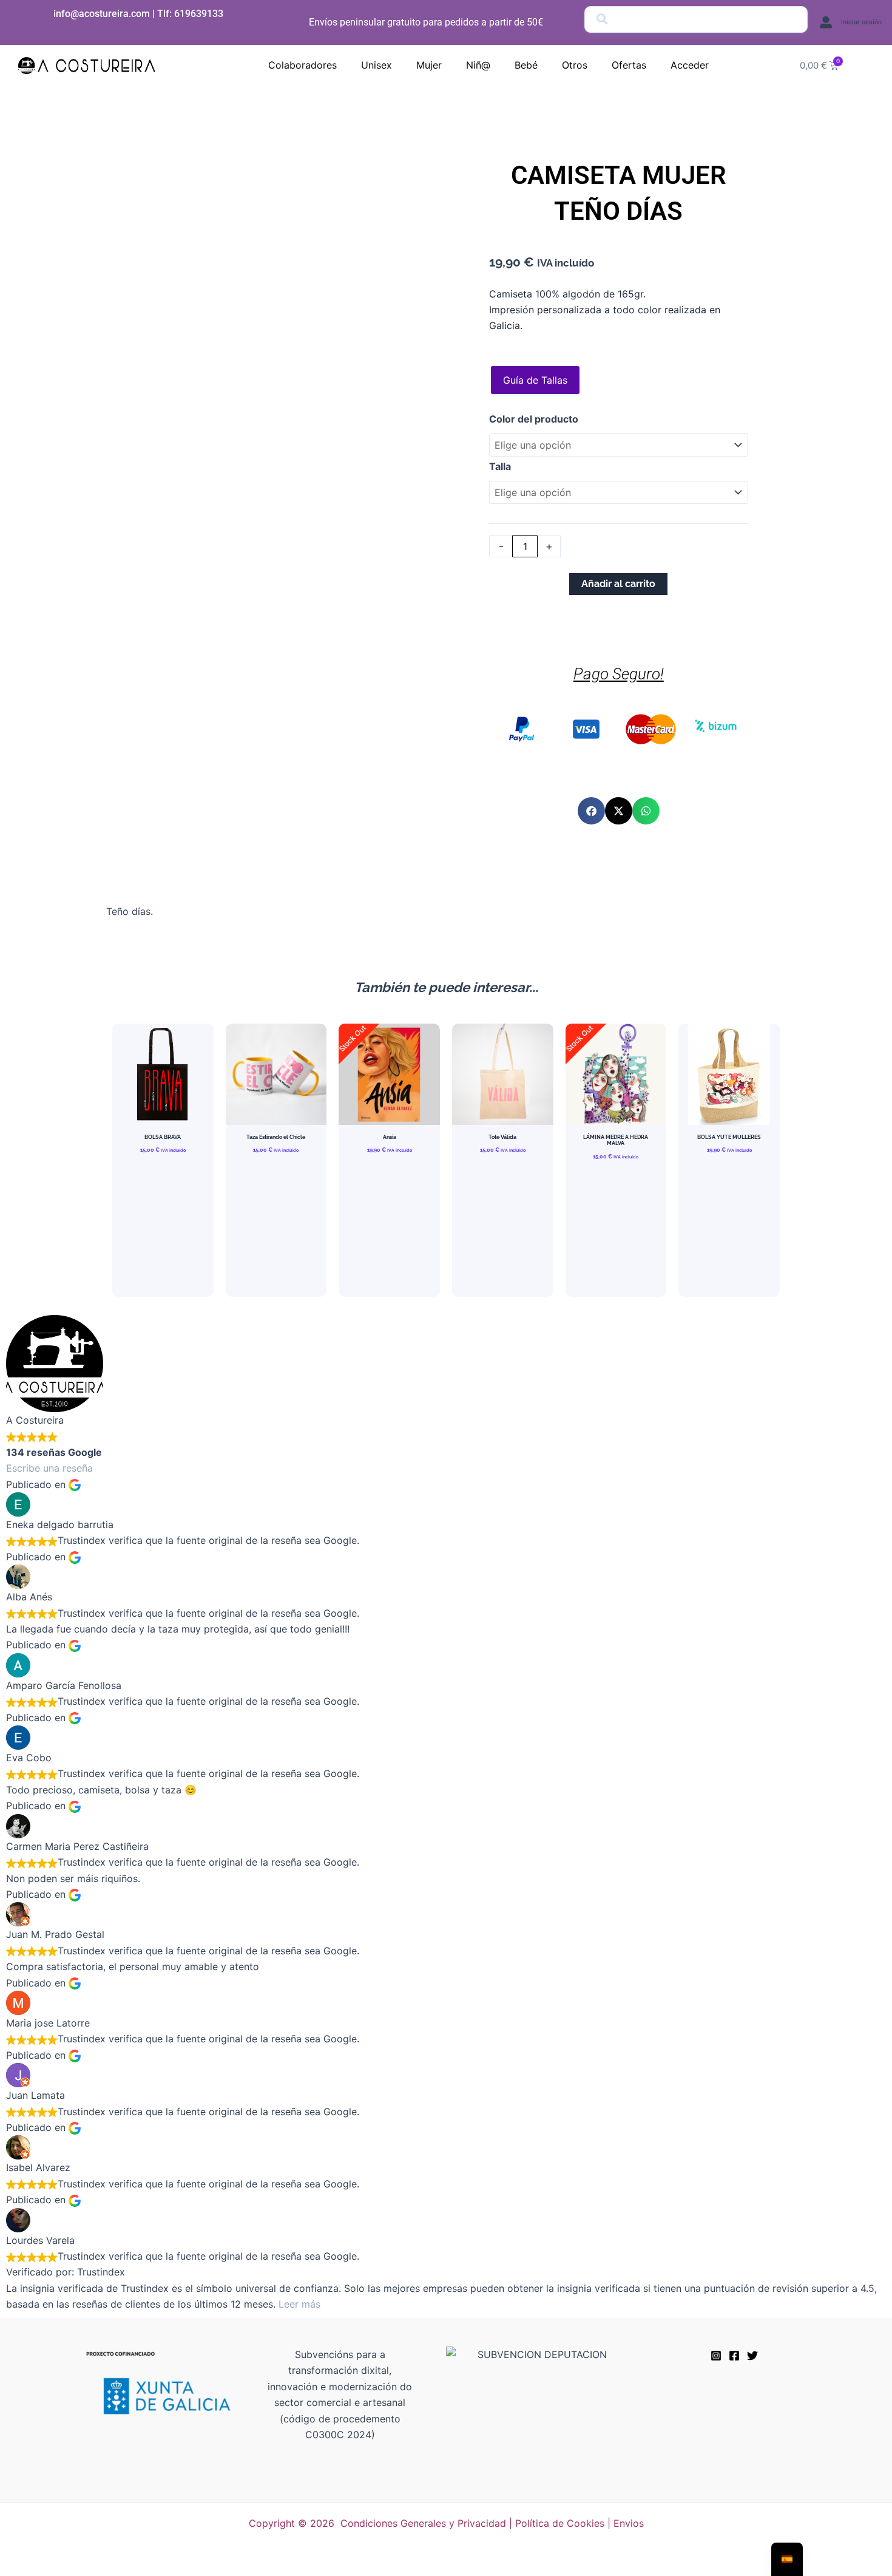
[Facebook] (734, 2356)
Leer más (299, 2304)
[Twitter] (752, 2356)
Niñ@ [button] (478, 65)
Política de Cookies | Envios (579, 2523)
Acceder (690, 65)
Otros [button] (575, 65)
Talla (500, 466)
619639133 (199, 14)
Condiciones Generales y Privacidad (423, 2523)
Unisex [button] (377, 65)
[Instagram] (716, 2356)
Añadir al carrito (618, 584)
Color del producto (534, 419)
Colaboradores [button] (302, 65)
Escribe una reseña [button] (49, 1468)
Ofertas (629, 65)
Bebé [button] (526, 65)
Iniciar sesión (861, 22)
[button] (591, 811)
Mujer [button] (429, 65)
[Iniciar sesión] (826, 22)
